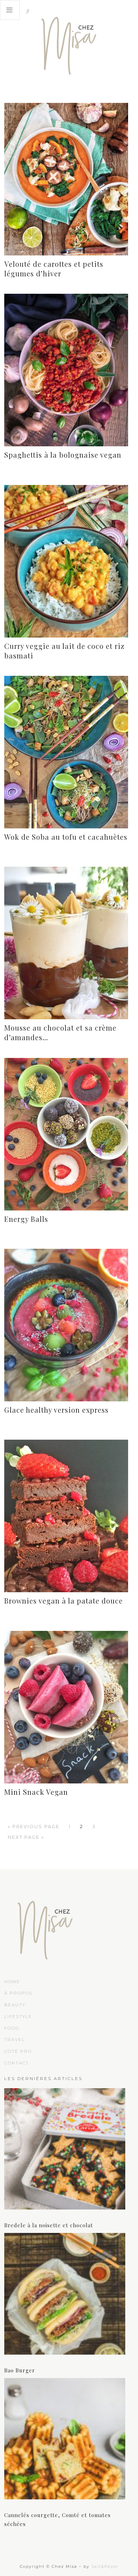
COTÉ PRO (18, 2051)
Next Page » (26, 1837)
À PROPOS (18, 1993)
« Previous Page (34, 1826)
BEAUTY (15, 2005)
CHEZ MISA (69, 43)
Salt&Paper (105, 2566)
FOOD (12, 2028)
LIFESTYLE (18, 2016)
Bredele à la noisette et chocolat (49, 2225)
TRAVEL (15, 2039)
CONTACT (17, 2063)
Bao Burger (20, 2370)
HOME (12, 1982)
